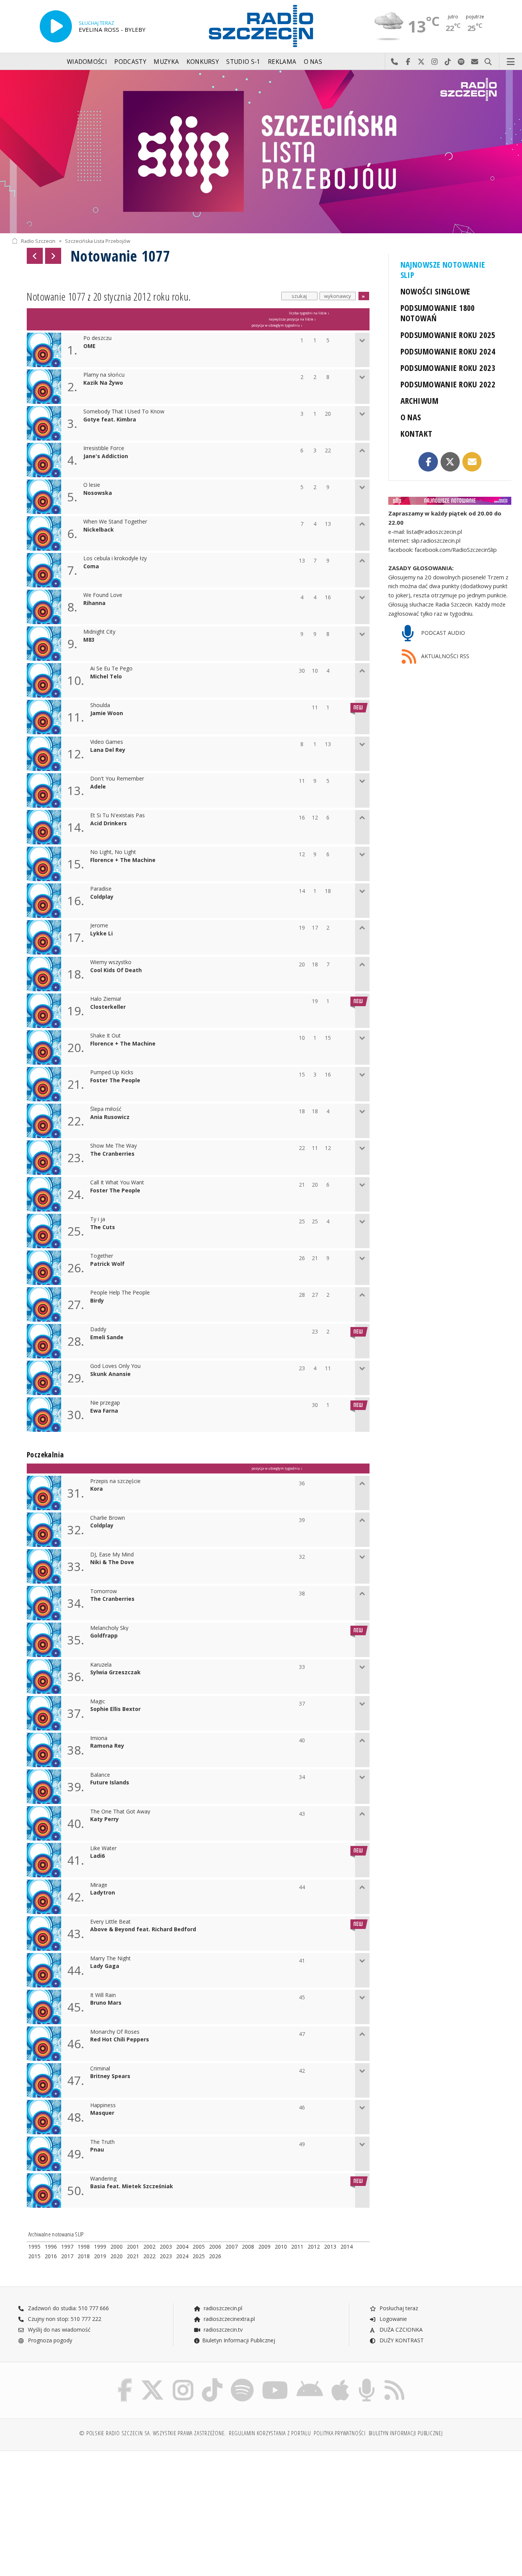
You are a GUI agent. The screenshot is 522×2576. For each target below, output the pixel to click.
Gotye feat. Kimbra (110, 420)
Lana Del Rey (108, 750)
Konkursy (203, 62)
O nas (313, 62)
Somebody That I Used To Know (124, 412)
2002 (149, 2247)
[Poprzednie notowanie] (35, 256)
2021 (133, 2256)
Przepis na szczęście (115, 1481)
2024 (182, 2256)
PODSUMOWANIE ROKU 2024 (448, 351)
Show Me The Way (113, 1146)
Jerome (99, 926)
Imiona (99, 1738)
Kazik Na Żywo (103, 383)
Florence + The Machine (123, 860)
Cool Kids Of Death (116, 970)
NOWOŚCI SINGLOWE (435, 291)
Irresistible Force (104, 448)
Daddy (98, 1329)
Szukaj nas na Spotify (461, 62)
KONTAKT (417, 433)
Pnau (97, 2150)
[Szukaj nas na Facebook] (125, 2380)
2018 (84, 2256)
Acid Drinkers (109, 824)
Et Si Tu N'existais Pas (118, 816)
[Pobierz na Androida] (310, 2380)
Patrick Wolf (107, 1264)
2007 (232, 2247)
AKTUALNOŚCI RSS (444, 656)
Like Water (103, 1848)
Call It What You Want (117, 1183)
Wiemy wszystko (111, 962)
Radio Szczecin (38, 241)
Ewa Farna (104, 1411)
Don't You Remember (117, 779)
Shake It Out (105, 1036)
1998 (84, 2247)
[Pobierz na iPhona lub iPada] (340, 2380)
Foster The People (115, 1081)
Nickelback (99, 530)
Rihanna (94, 603)
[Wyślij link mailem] (472, 462)
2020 (117, 2256)
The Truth (102, 2142)
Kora (96, 1489)
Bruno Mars (106, 2003)
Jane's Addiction (106, 456)
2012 (314, 2247)
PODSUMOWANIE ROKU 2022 (448, 384)
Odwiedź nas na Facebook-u (408, 62)
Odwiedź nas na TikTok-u (448, 62)
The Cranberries (112, 1154)
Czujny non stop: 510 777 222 (64, 2319)
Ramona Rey (107, 1746)
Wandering (103, 2179)
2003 (166, 2247)
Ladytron (103, 1893)
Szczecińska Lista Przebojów (98, 241)
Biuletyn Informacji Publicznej (239, 2340)
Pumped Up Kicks (112, 1073)
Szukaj (488, 62)
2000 (117, 2247)
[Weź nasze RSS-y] (394, 2380)
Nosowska (98, 493)
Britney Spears (110, 2076)
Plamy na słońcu (104, 375)
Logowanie (392, 2319)
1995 (34, 2247)
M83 (89, 640)
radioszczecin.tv (222, 2330)
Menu (511, 62)
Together (102, 1256)
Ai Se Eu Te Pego (111, 669)
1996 (51, 2247)
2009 (264, 2247)
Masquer (102, 2113)
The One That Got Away (120, 1812)
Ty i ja (98, 1219)
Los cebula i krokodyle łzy (115, 559)
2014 (347, 2247)
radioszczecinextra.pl (229, 2319)
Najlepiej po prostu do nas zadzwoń (395, 62)
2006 (215, 2247)
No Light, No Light (113, 852)
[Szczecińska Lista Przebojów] (261, 152)
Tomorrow (104, 1591)
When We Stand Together (115, 522)
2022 (149, 2256)
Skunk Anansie (110, 1374)
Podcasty (130, 62)
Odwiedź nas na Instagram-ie (435, 62)
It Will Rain (103, 1995)
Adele (98, 787)
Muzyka (166, 62)
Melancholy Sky (109, 1628)
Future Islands (110, 1783)
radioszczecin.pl (222, 2308)
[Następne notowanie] (53, 256)
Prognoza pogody (49, 2340)
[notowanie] (450, 501)
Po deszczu (97, 338)
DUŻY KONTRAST (401, 2340)
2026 (215, 2256)
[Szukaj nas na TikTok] (212, 2380)
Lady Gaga (105, 1966)
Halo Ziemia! (106, 999)
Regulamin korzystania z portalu (270, 2433)
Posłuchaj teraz (398, 2308)
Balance (100, 1775)
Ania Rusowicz (110, 1117)
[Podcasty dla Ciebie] (367, 2380)
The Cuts (103, 1227)
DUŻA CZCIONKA (400, 2330)
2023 (166, 2256)
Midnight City (99, 632)
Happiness (103, 2105)
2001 (133, 2247)
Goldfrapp (104, 1636)
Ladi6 (97, 1856)
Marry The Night (110, 1959)
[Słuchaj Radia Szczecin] (56, 26)
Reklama (282, 62)
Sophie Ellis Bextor (115, 1709)
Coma (91, 567)
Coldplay (102, 897)
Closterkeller (108, 1007)
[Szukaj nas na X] (152, 2380)
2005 (199, 2247)
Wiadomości (87, 62)
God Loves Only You (115, 1366)
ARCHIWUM (419, 401)
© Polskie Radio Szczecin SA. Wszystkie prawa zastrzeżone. (152, 2433)
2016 (51, 2256)
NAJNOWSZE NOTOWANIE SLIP (443, 270)
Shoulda (100, 705)
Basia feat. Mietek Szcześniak (132, 2187)
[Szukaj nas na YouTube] (275, 2380)
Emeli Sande (107, 1338)
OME (89, 346)
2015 (34, 2256)
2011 (297, 2247)
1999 (100, 2247)
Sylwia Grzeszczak (115, 1673)
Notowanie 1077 (120, 256)
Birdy (97, 1301)
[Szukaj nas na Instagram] (183, 2380)
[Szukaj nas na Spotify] (242, 2380)
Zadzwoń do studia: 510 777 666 (68, 2308)
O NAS (411, 417)
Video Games (107, 742)
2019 (100, 2256)
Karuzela (101, 1665)
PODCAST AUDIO (442, 633)
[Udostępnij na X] (450, 462)
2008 (248, 2247)
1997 (67, 2247)
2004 (182, 2247)
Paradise (101, 889)
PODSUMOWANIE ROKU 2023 (448, 368)
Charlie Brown (108, 1518)
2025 (199, 2256)
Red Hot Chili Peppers (120, 2040)
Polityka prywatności (340, 2433)
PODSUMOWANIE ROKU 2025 (448, 335)
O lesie (92, 485)
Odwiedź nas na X (421, 62)
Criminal (100, 2069)
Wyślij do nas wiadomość (475, 62)
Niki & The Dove (112, 1562)
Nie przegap (105, 1403)
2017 (67, 2256)
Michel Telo (106, 677)
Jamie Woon (107, 713)
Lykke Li (101, 934)
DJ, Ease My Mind (112, 1555)
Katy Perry (105, 1819)
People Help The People (120, 1293)
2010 (281, 2247)
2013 (330, 2247)
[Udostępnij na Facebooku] (428, 462)
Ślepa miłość (106, 1109)
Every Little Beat (110, 1922)
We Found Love (103, 595)
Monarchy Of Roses (115, 2032)
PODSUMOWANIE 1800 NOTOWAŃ (438, 313)
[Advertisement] (72, 2509)
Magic (98, 1702)
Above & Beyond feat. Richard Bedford (143, 1930)
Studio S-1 (243, 62)
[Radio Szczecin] (261, 26)
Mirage (99, 1885)
